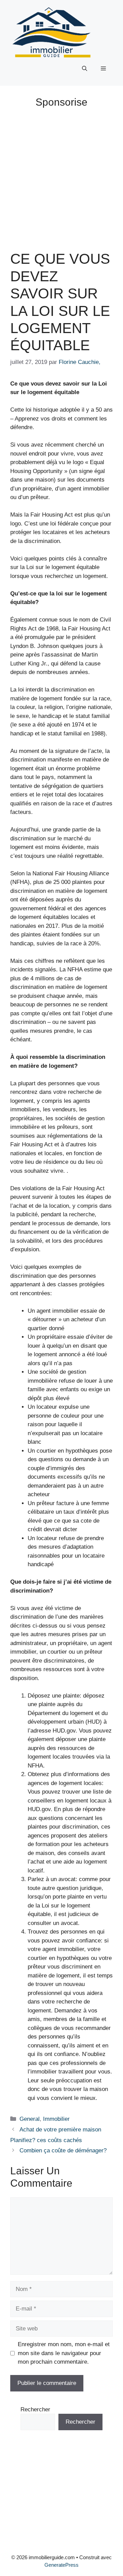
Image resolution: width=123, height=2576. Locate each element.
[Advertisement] (61, 177)
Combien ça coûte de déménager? (63, 2150)
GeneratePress (61, 2565)
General (30, 2119)
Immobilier (56, 2119)
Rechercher (35, 2409)
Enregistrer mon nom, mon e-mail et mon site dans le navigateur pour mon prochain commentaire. (64, 2353)
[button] (85, 69)
